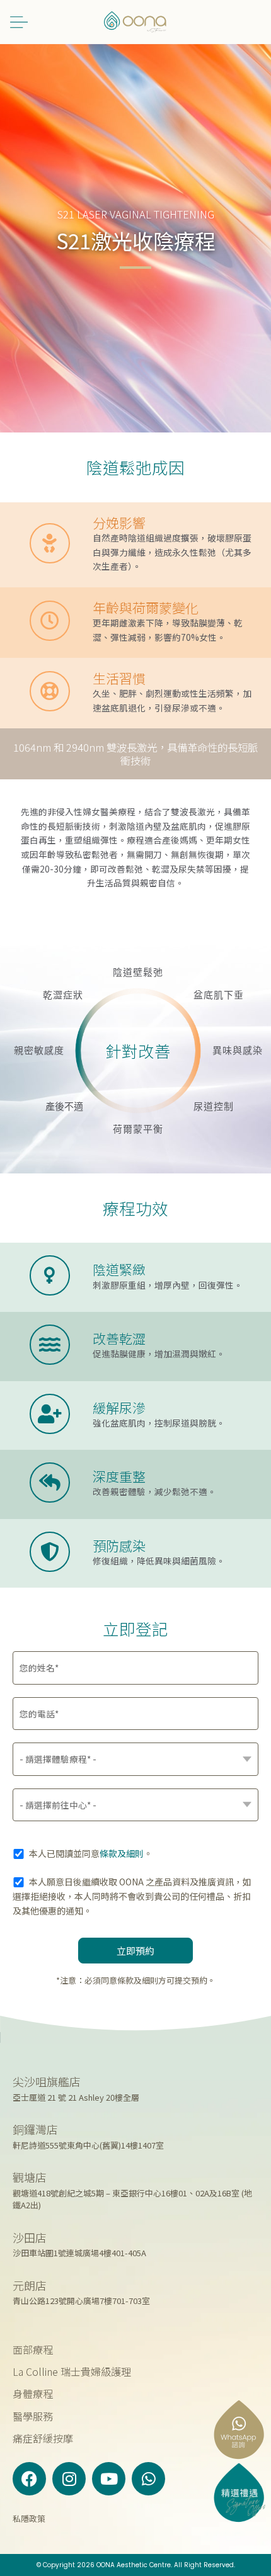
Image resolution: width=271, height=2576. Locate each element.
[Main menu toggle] (19, 22)
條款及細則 (122, 1853)
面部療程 (33, 2349)
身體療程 (33, 2393)
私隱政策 (29, 2518)
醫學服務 (33, 2416)
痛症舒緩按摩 (43, 2438)
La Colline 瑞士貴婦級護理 (72, 2371)
